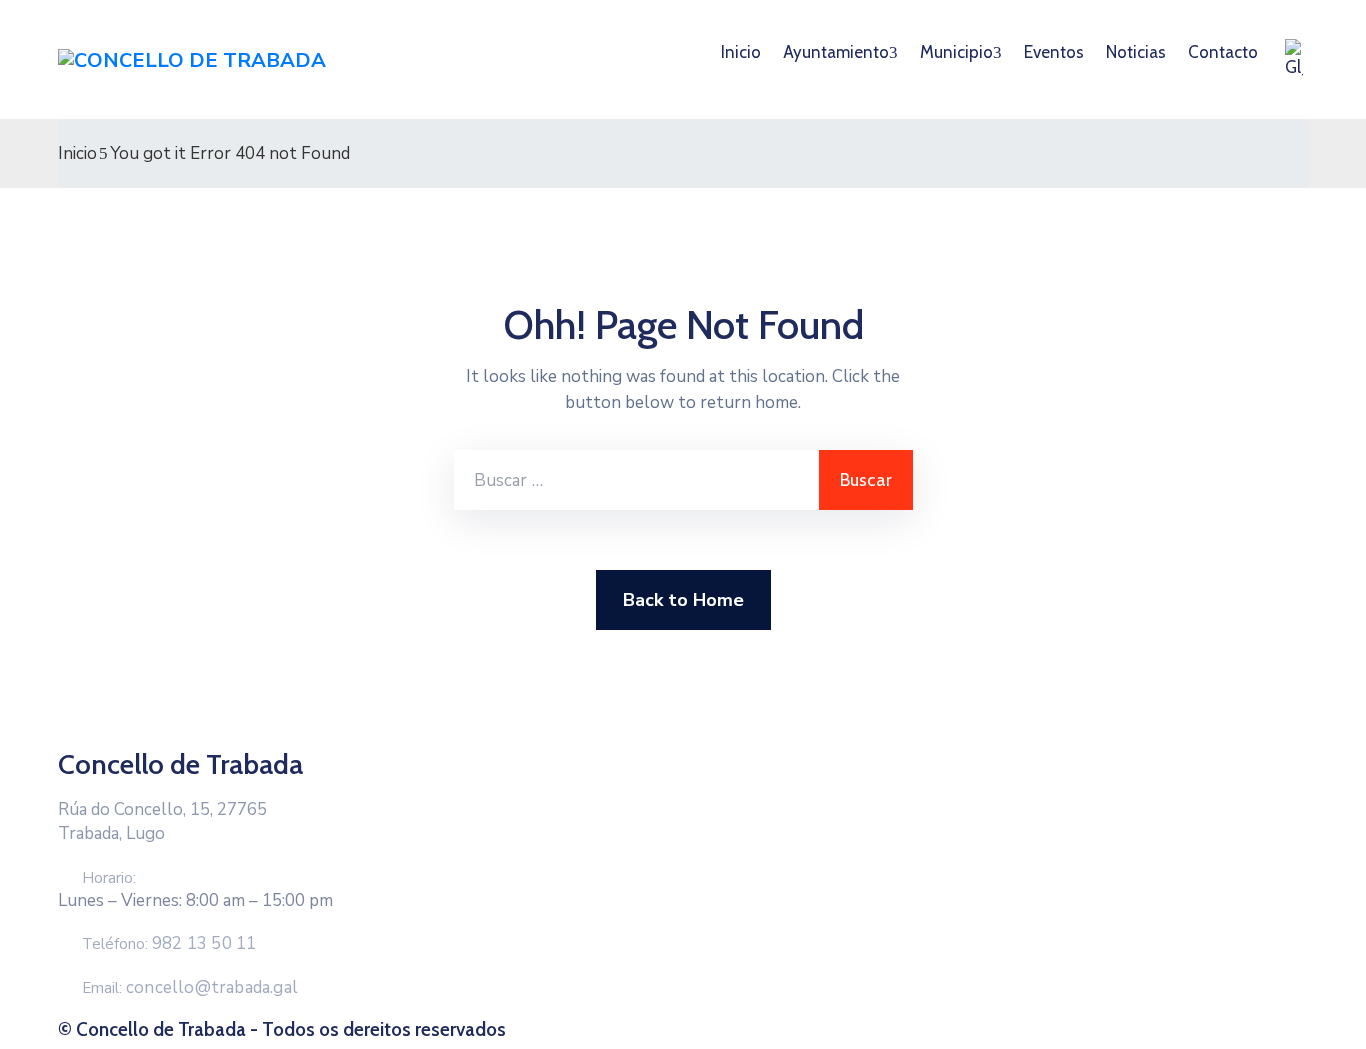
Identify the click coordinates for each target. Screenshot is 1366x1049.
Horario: (109, 878)
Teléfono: (169, 944)
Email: (190, 988)
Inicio (741, 52)
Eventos (1054, 52)
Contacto (1223, 52)
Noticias (1136, 52)
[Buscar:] (636, 480)
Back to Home (683, 600)
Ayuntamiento (836, 52)
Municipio (956, 52)
